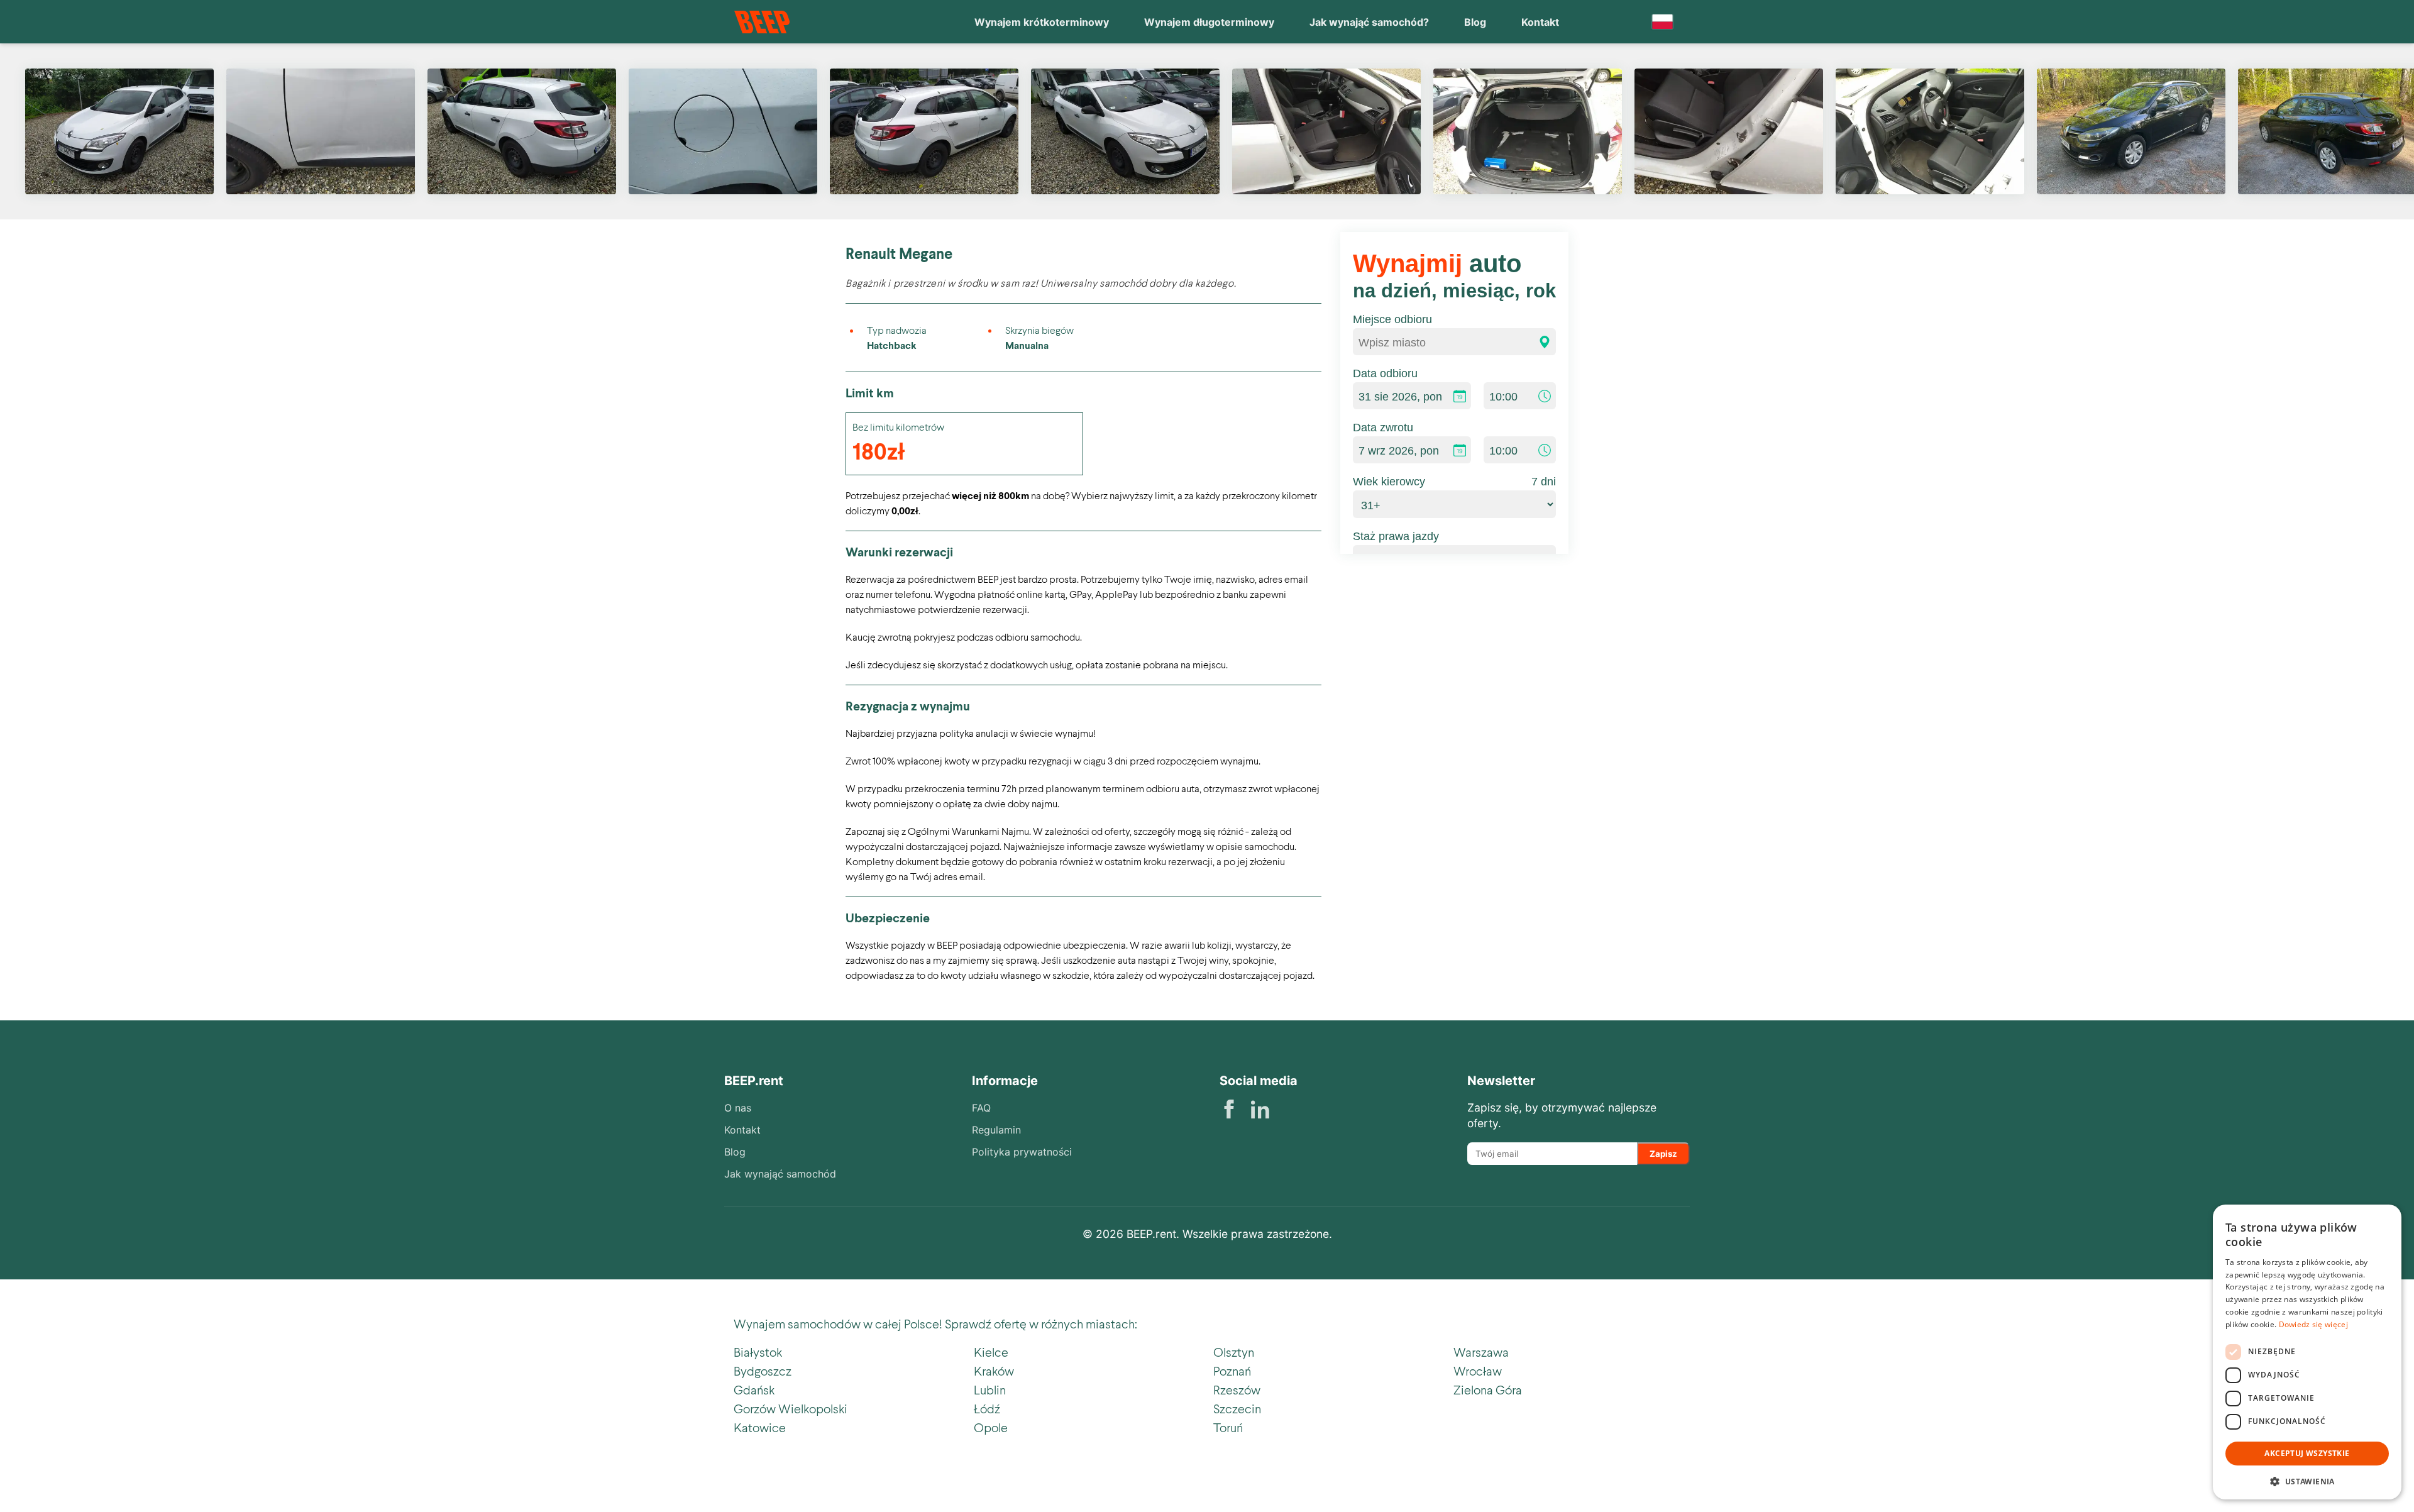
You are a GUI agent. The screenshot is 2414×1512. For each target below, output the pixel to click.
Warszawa (1481, 1352)
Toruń (1228, 1427)
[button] (2307, 1480)
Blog (1475, 22)
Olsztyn (1234, 1352)
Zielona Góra (1488, 1389)
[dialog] (2307, 1352)
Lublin (990, 1389)
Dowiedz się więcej (2313, 1324)
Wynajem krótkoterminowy (1042, 22)
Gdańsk (754, 1389)
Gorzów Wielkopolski (791, 1408)
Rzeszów (1237, 1389)
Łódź (987, 1408)
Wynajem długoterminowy (1209, 22)
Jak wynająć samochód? (1369, 22)
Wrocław (1478, 1371)
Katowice (760, 1427)
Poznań (1232, 1371)
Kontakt (1540, 22)
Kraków (994, 1371)
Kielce (991, 1352)
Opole (991, 1427)
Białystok (758, 1352)
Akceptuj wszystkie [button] (2307, 1453)
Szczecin (1237, 1408)
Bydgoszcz (763, 1371)
